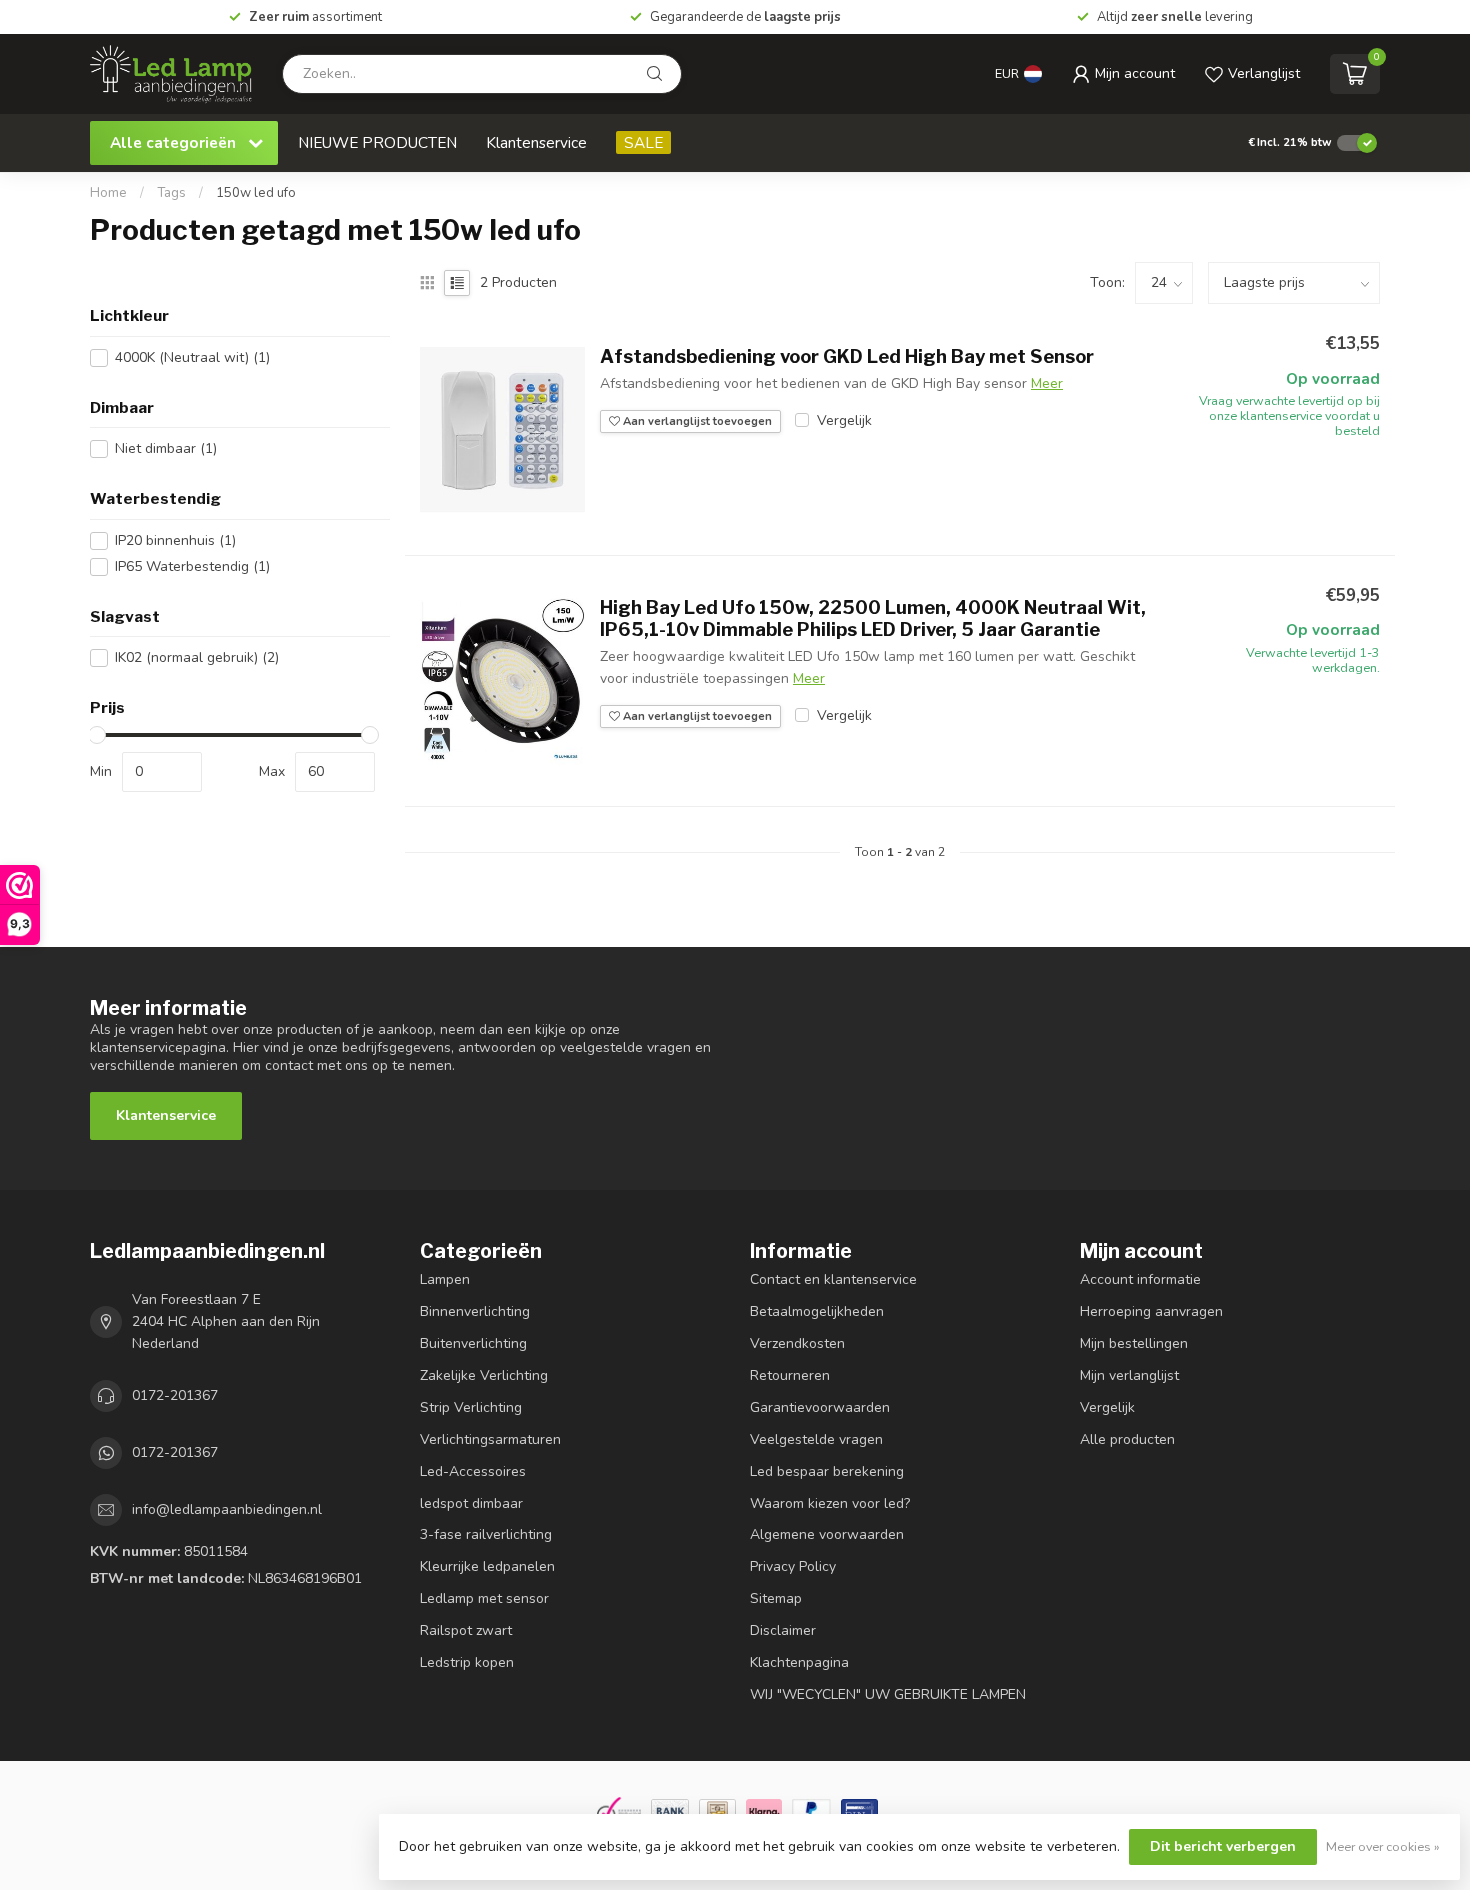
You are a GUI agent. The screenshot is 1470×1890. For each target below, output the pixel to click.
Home (108, 193)
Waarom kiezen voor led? (830, 1503)
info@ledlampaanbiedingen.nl (227, 1509)
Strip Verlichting (471, 1407)
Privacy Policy (793, 1566)
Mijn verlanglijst (1129, 1375)
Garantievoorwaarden (820, 1407)
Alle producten (1127, 1439)
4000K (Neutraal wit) (192, 357)
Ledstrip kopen (467, 1662)
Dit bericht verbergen (1223, 1846)
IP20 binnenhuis (175, 540)
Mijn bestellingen (1134, 1343)
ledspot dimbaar (471, 1503)
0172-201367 (175, 1395)
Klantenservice (536, 142)
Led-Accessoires (473, 1471)
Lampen (445, 1279)
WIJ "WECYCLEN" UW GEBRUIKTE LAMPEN (888, 1694)
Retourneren (790, 1375)
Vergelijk (844, 420)
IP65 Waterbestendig (192, 566)
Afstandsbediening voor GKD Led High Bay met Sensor (847, 356)
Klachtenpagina (799, 1662)
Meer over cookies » (1383, 1846)
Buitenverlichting (473, 1343)
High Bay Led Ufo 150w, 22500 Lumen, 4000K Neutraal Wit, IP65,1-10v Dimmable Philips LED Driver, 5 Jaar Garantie (873, 618)
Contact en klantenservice (833, 1279)
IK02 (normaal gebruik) (197, 657)
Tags (171, 193)
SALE (643, 142)
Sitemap (776, 1598)
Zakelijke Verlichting (484, 1375)
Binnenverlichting (475, 1311)
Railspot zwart (466, 1630)
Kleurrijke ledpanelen (487, 1566)
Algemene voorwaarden (827, 1534)
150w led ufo (256, 193)
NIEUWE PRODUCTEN (377, 142)
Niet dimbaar (166, 448)
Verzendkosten (797, 1343)
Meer (1047, 383)
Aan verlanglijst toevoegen (696, 421)
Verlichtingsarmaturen (490, 1439)
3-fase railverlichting (486, 1534)
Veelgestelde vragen (816, 1439)
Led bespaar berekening (827, 1471)
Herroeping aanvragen (1151, 1311)
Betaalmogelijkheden (817, 1311)
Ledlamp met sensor (484, 1598)
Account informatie (1140, 1279)
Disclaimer (783, 1630)
